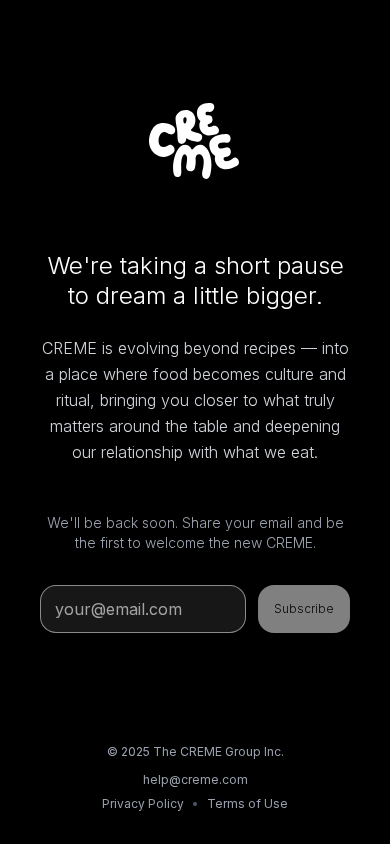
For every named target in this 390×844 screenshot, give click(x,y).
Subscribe (304, 608)
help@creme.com (195, 779)
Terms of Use (247, 803)
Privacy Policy (143, 803)
